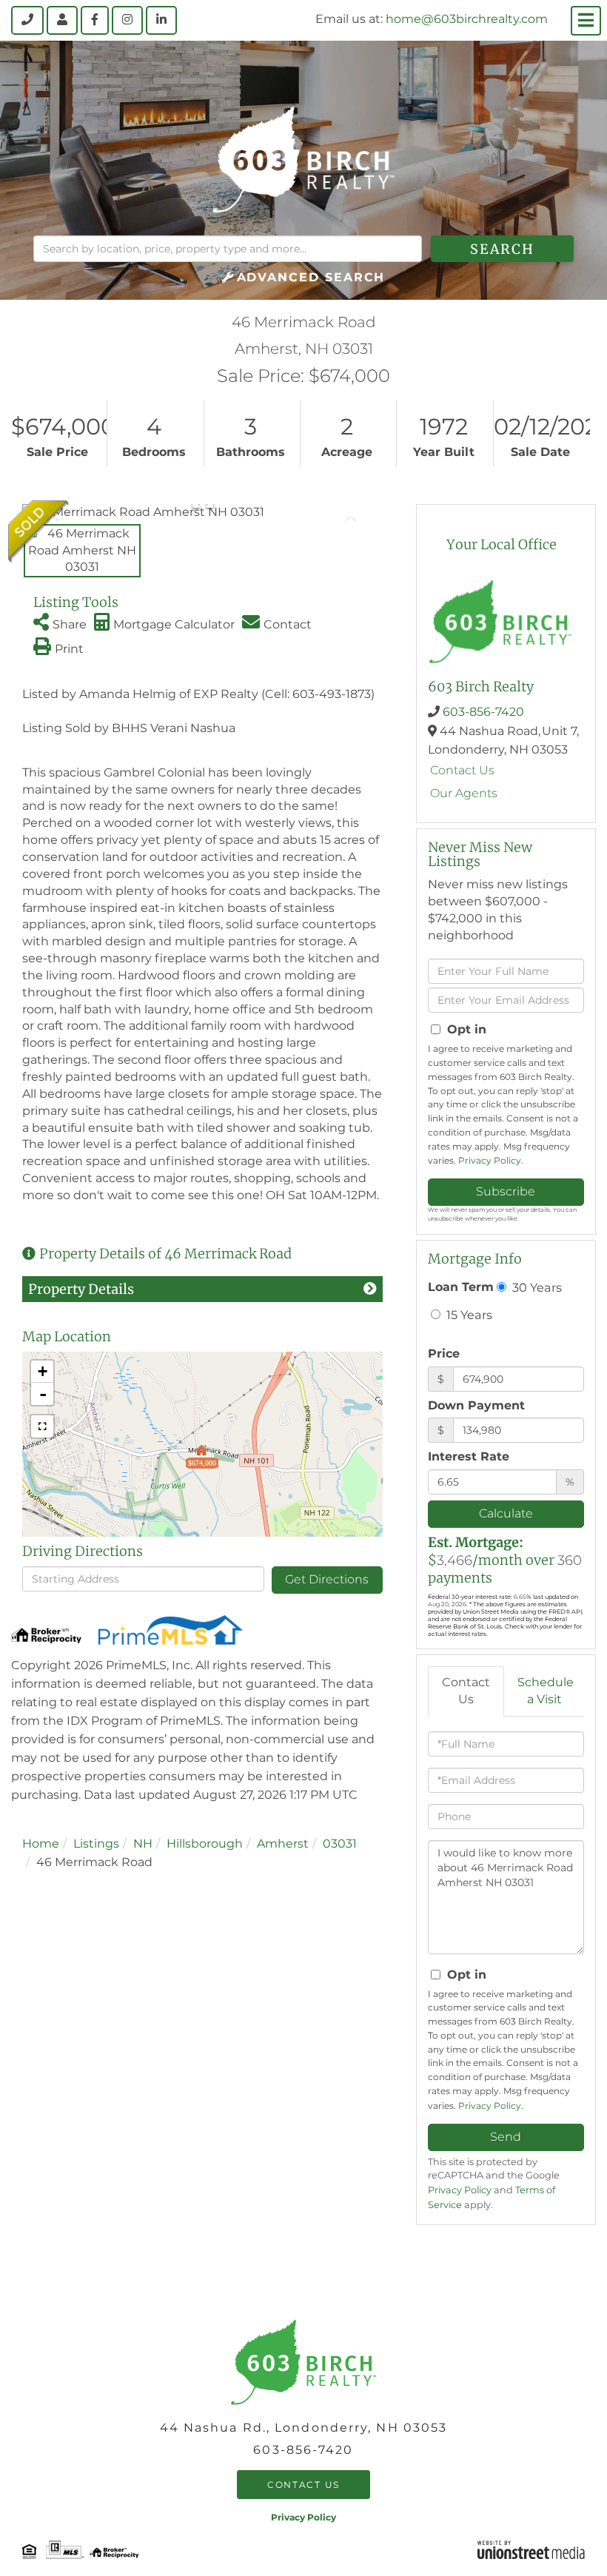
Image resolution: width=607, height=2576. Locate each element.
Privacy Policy (490, 1160)
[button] (502, 249)
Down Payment (476, 1405)
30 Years (536, 1287)
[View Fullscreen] (42, 1426)
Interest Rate (469, 1456)
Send (506, 2137)
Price (444, 1354)
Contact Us (462, 770)
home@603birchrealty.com (467, 19)
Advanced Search (311, 277)
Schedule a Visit (546, 1691)
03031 (340, 1844)
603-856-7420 (483, 712)
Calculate (506, 1513)
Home (41, 1844)
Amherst (283, 1844)
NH (143, 1844)
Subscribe (506, 1191)
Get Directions (327, 1579)
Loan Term (461, 1287)
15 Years (468, 1315)
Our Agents (464, 793)
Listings (96, 1844)
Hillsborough (205, 1844)
